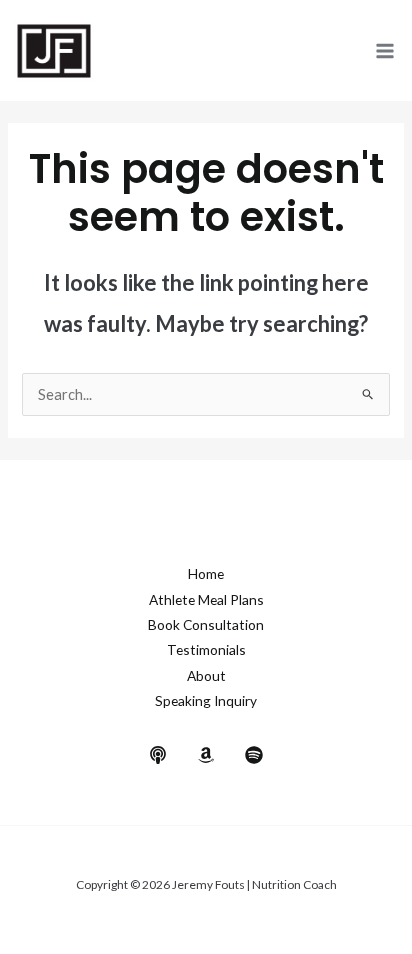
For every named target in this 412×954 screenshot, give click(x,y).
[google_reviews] (206, 755)
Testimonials (206, 649)
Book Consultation (206, 624)
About (206, 675)
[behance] (158, 755)
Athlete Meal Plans (206, 599)
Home (206, 573)
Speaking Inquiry (206, 700)
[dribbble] (254, 755)
